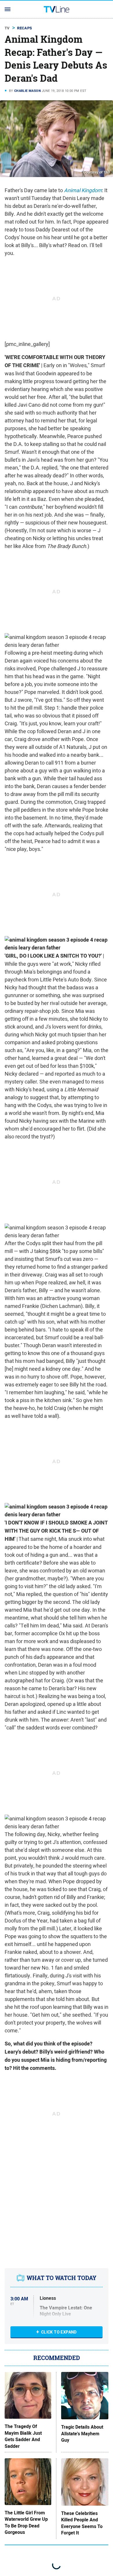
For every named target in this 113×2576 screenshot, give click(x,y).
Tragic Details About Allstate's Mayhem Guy (82, 2434)
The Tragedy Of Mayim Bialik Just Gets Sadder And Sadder (23, 2436)
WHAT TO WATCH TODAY (62, 2278)
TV (7, 28)
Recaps (24, 28)
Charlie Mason (28, 91)
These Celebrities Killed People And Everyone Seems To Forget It (82, 2523)
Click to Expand (59, 2332)
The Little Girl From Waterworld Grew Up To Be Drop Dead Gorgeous (26, 2523)
